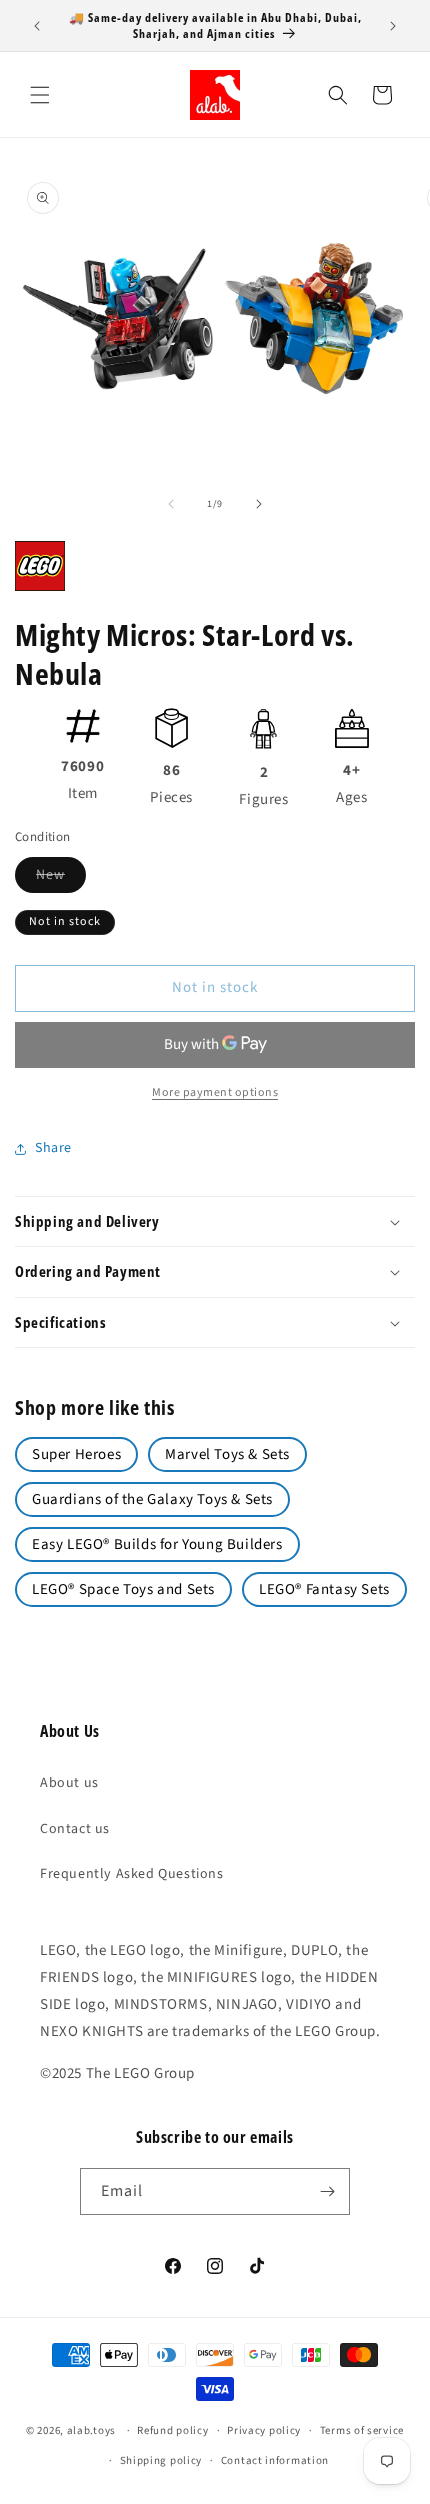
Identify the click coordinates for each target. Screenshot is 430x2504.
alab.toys (91, 2430)
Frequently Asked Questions (132, 1874)
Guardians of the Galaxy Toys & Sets (152, 1499)
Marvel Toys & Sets (227, 1454)
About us (69, 1783)
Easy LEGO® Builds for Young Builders (157, 1544)
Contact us (75, 1829)
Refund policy (172, 2430)
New (61, 878)
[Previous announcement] (37, 26)
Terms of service (362, 2430)
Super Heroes (76, 1454)
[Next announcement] (393, 26)
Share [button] (53, 1148)
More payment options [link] (215, 1092)
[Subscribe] (327, 2191)
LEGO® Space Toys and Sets (123, 1589)
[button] (40, 95)
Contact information (275, 2460)
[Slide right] (259, 504)
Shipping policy (161, 2460)
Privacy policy (264, 2430)
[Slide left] (171, 504)
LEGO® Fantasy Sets (324, 1589)
